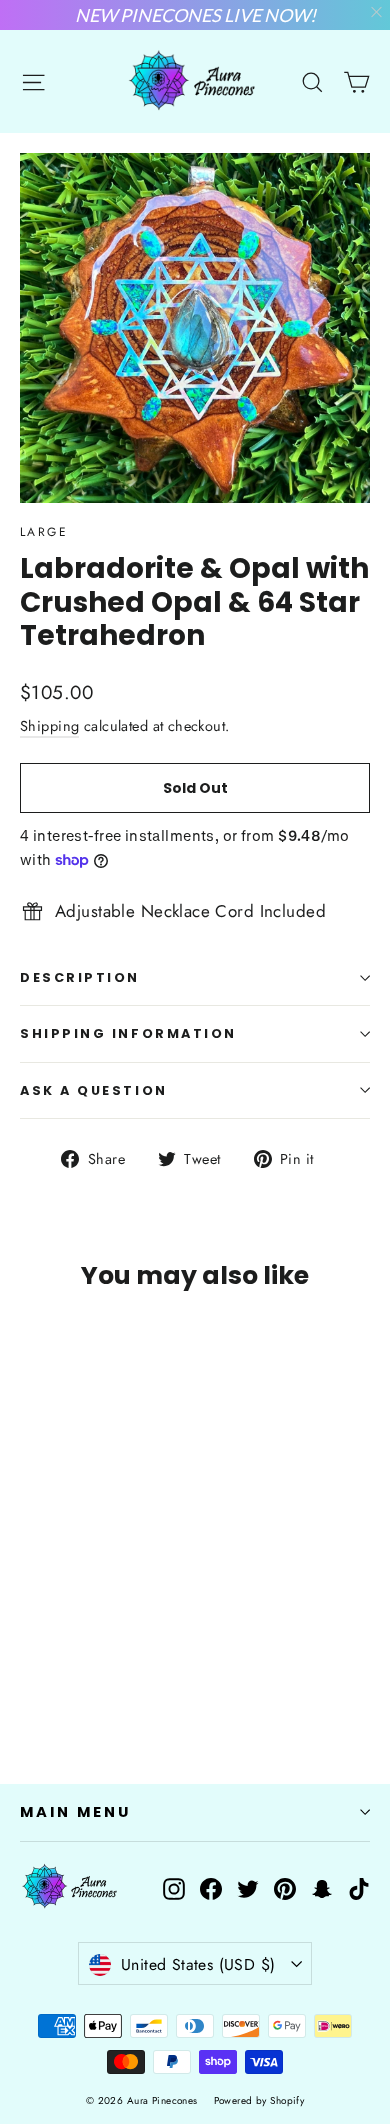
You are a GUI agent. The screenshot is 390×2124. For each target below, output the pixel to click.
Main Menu (75, 1812)
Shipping (49, 726)
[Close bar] (377, 12)
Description (80, 977)
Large (44, 532)
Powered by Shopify (259, 2100)
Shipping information (128, 1033)
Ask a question (94, 1090)
